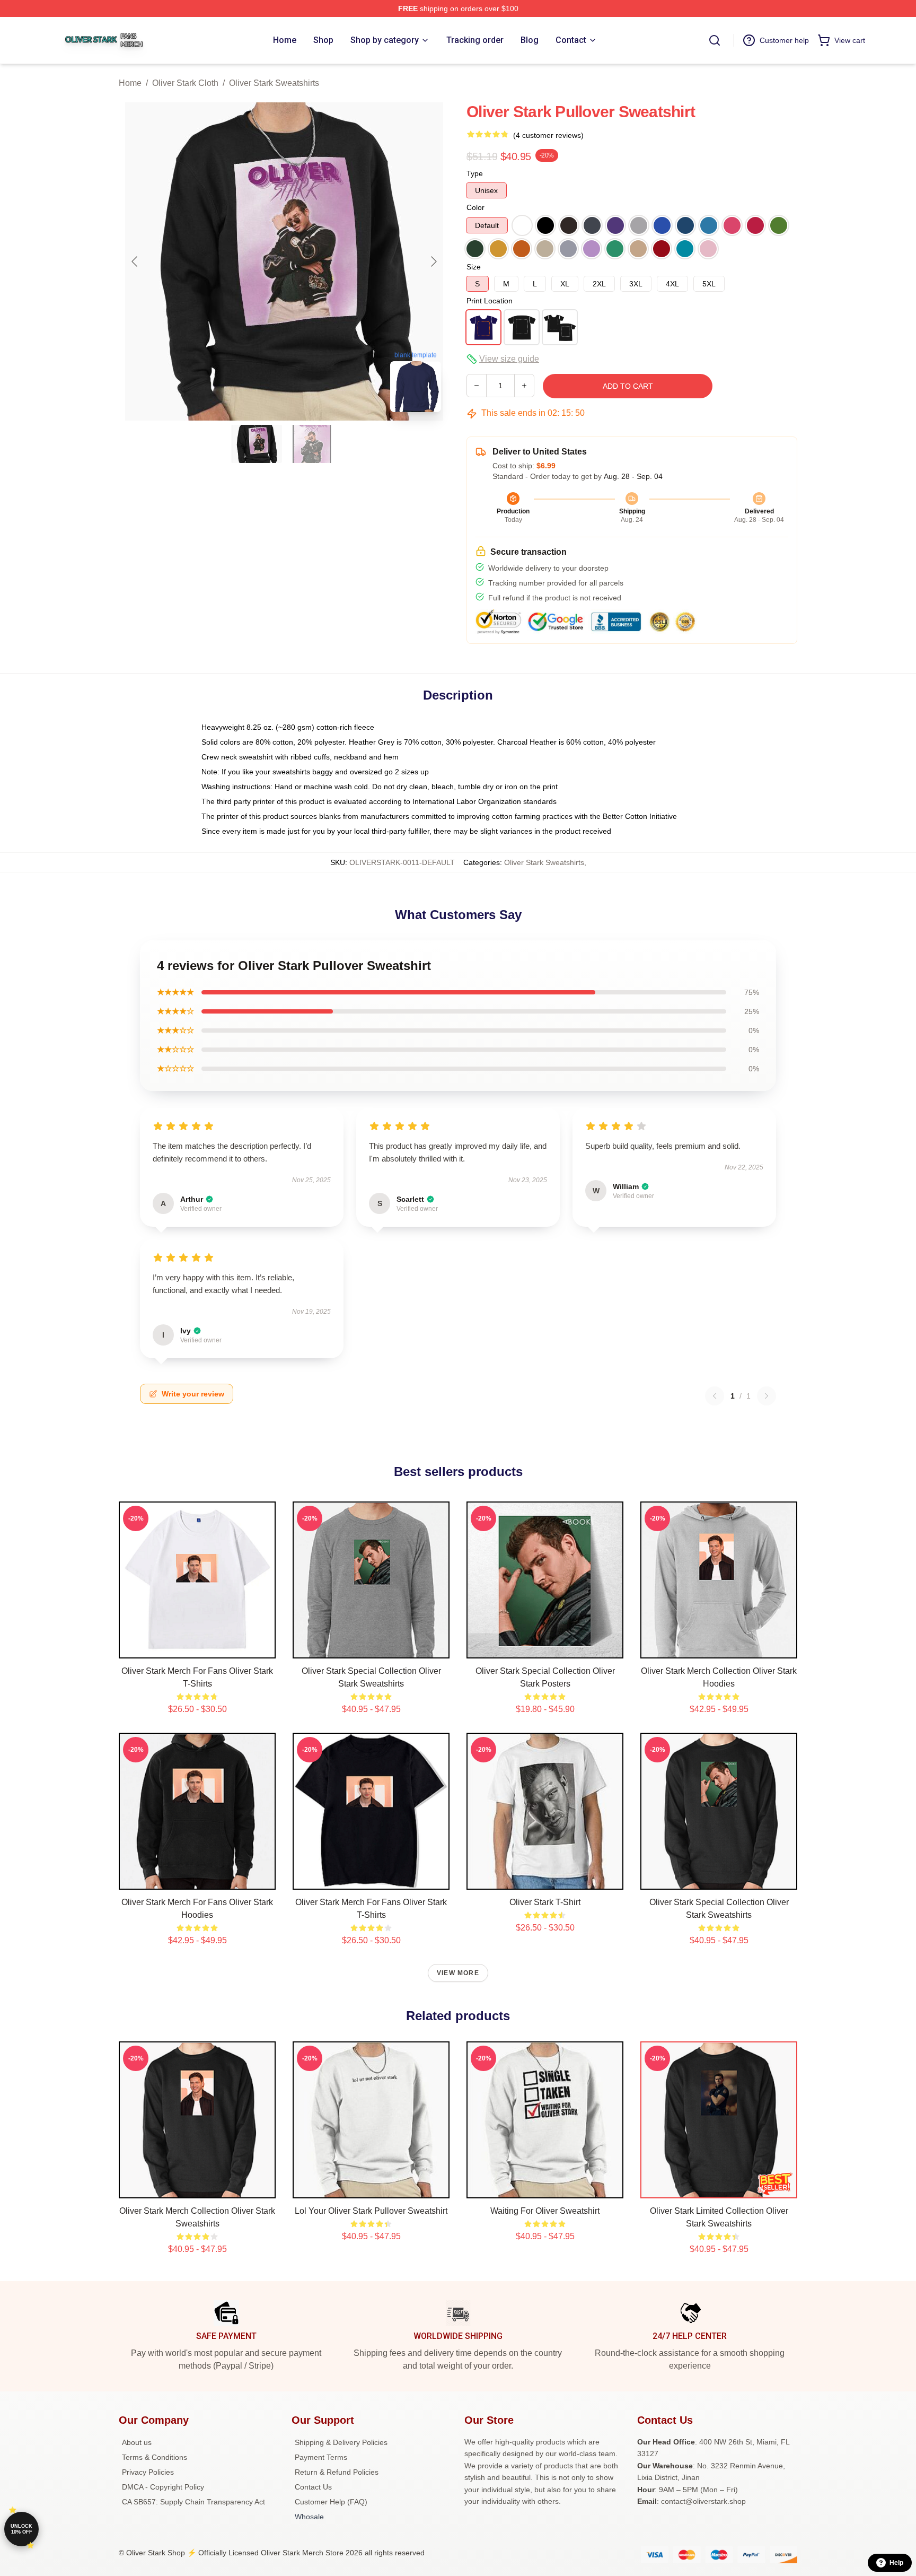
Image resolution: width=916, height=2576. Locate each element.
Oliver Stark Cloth (185, 83)
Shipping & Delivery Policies (341, 2442)
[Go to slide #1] (257, 444)
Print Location (490, 301)
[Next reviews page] (767, 1396)
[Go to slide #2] (312, 444)
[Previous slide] (135, 261)
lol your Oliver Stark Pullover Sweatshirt (371, 2211)
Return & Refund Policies (337, 2472)
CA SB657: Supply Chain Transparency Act (193, 2502)
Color (475, 207)
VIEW (197, 1648)
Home (130, 83)
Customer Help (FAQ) (331, 2502)
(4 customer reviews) (548, 135)
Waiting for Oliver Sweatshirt (545, 2211)
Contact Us (313, 2487)
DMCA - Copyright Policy (163, 2487)
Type (475, 173)
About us (137, 2442)
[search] (715, 40)
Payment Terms (321, 2457)
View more (458, 1973)
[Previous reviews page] (715, 1396)
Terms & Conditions (155, 2457)
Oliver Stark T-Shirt (545, 1902)
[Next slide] (433, 261)
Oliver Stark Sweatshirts (274, 83)
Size (474, 267)
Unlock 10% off (21, 2529)
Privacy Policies (148, 2472)
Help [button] (896, 2563)
